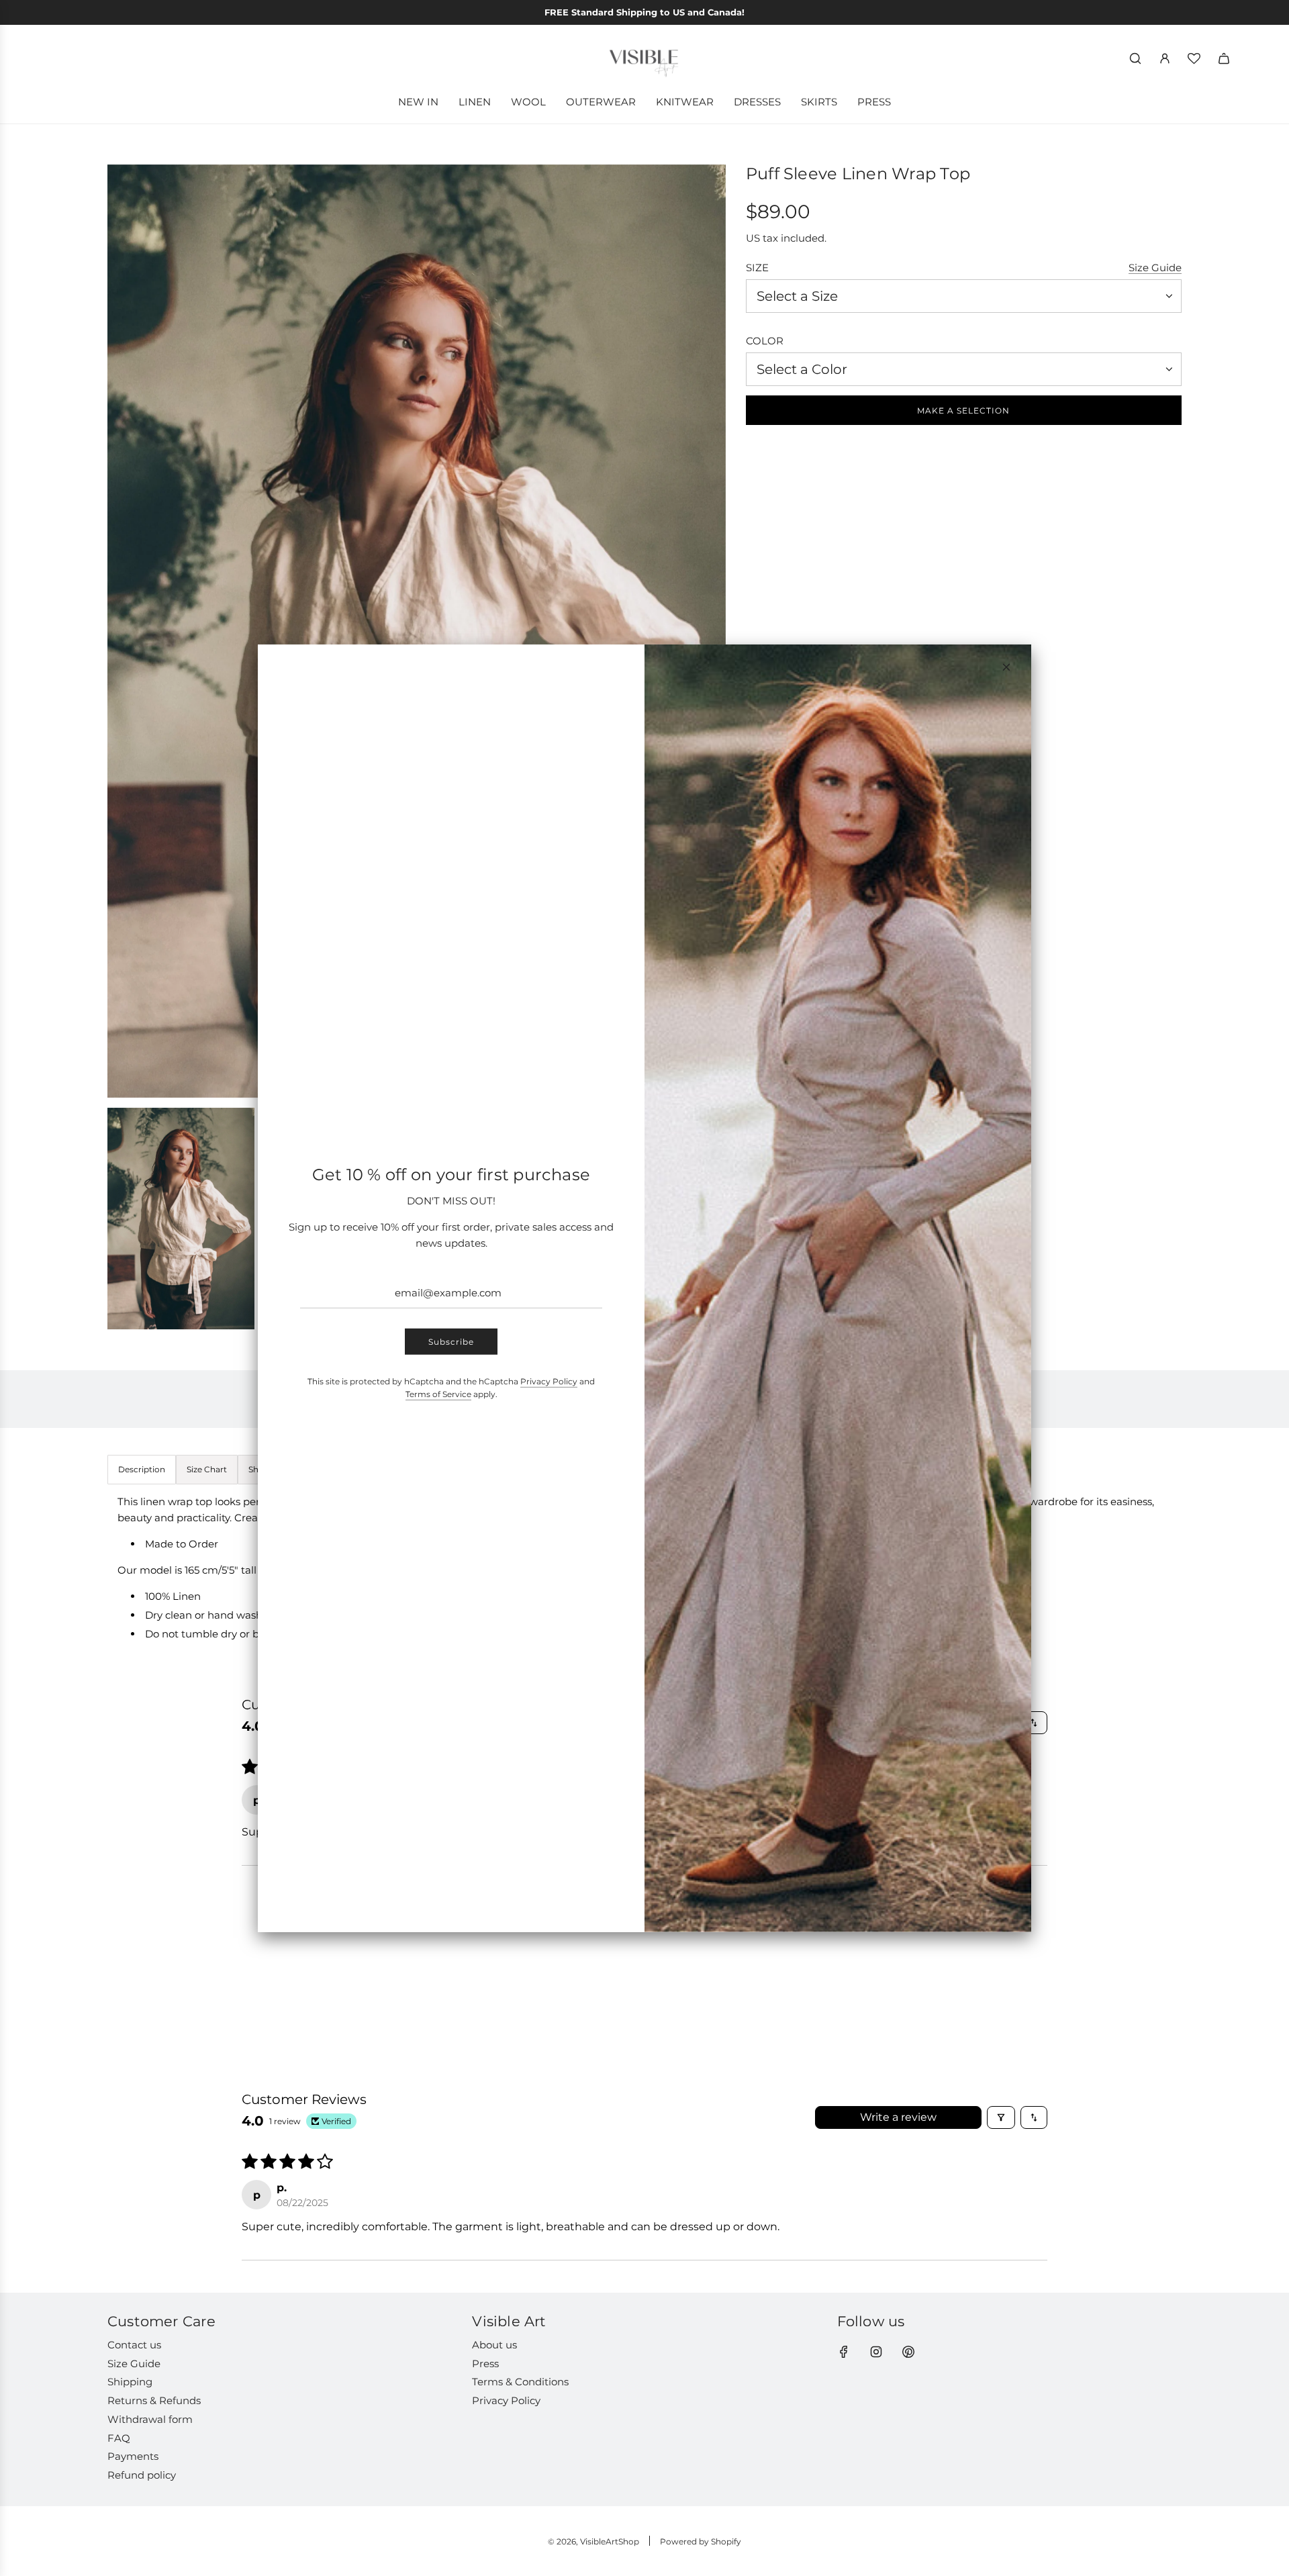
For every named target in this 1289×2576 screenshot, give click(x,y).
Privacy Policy (549, 1381)
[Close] (1006, 667)
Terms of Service (438, 1394)
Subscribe (451, 1342)
